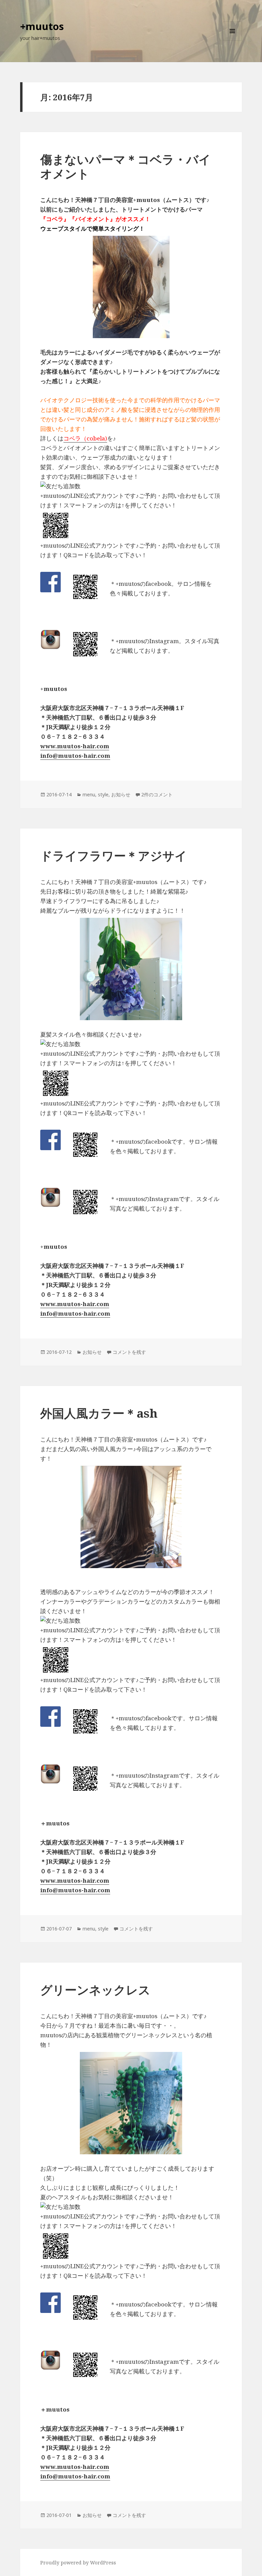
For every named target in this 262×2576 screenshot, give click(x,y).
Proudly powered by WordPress (78, 2563)
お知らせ (121, 794)
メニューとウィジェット (232, 40)
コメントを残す (129, 1352)
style (103, 794)
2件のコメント (157, 794)
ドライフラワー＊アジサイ (114, 856)
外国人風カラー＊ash (99, 1413)
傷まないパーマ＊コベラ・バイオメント (126, 166)
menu (89, 794)
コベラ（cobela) (85, 438)
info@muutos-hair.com (75, 756)
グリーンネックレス (95, 1990)
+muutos (42, 26)
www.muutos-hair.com (75, 746)
